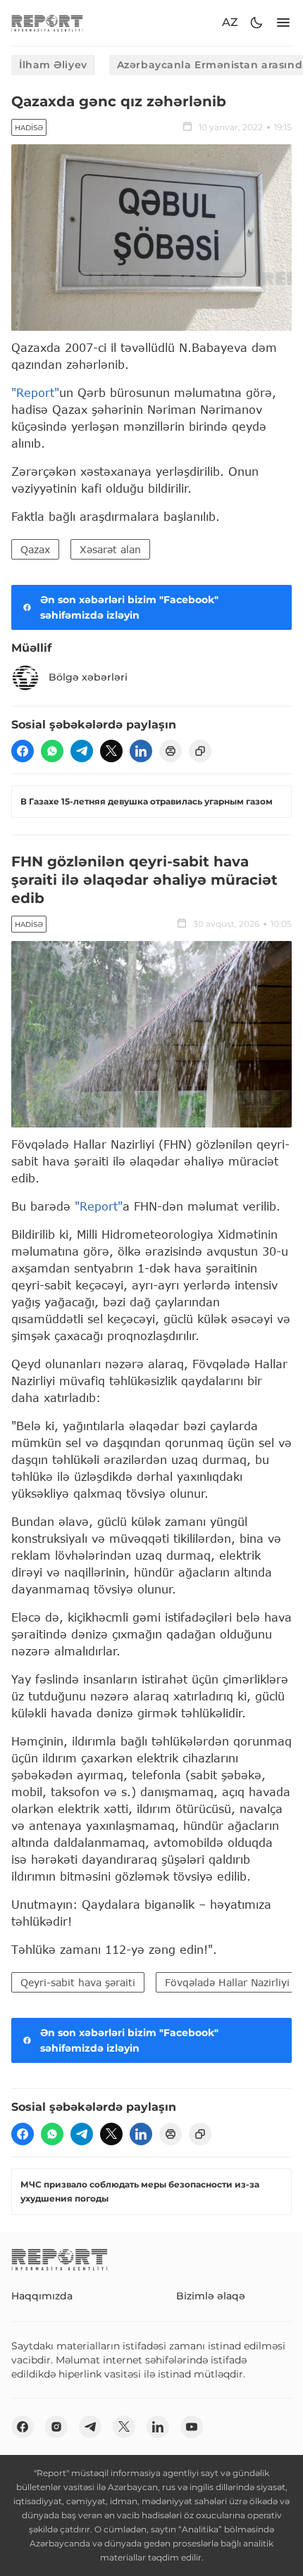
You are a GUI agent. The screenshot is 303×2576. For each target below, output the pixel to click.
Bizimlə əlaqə (211, 2296)
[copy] (200, 751)
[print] (171, 751)
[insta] (56, 2427)
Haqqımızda (42, 2296)
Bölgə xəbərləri (88, 677)
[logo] (47, 23)
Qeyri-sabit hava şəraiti (78, 1982)
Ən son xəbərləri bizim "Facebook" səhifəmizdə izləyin (129, 607)
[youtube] (192, 2427)
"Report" (35, 392)
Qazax (35, 549)
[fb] (23, 751)
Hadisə (29, 128)
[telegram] (82, 751)
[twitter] (111, 751)
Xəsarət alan (110, 549)
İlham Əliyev (53, 65)
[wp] (52, 751)
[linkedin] (141, 751)
